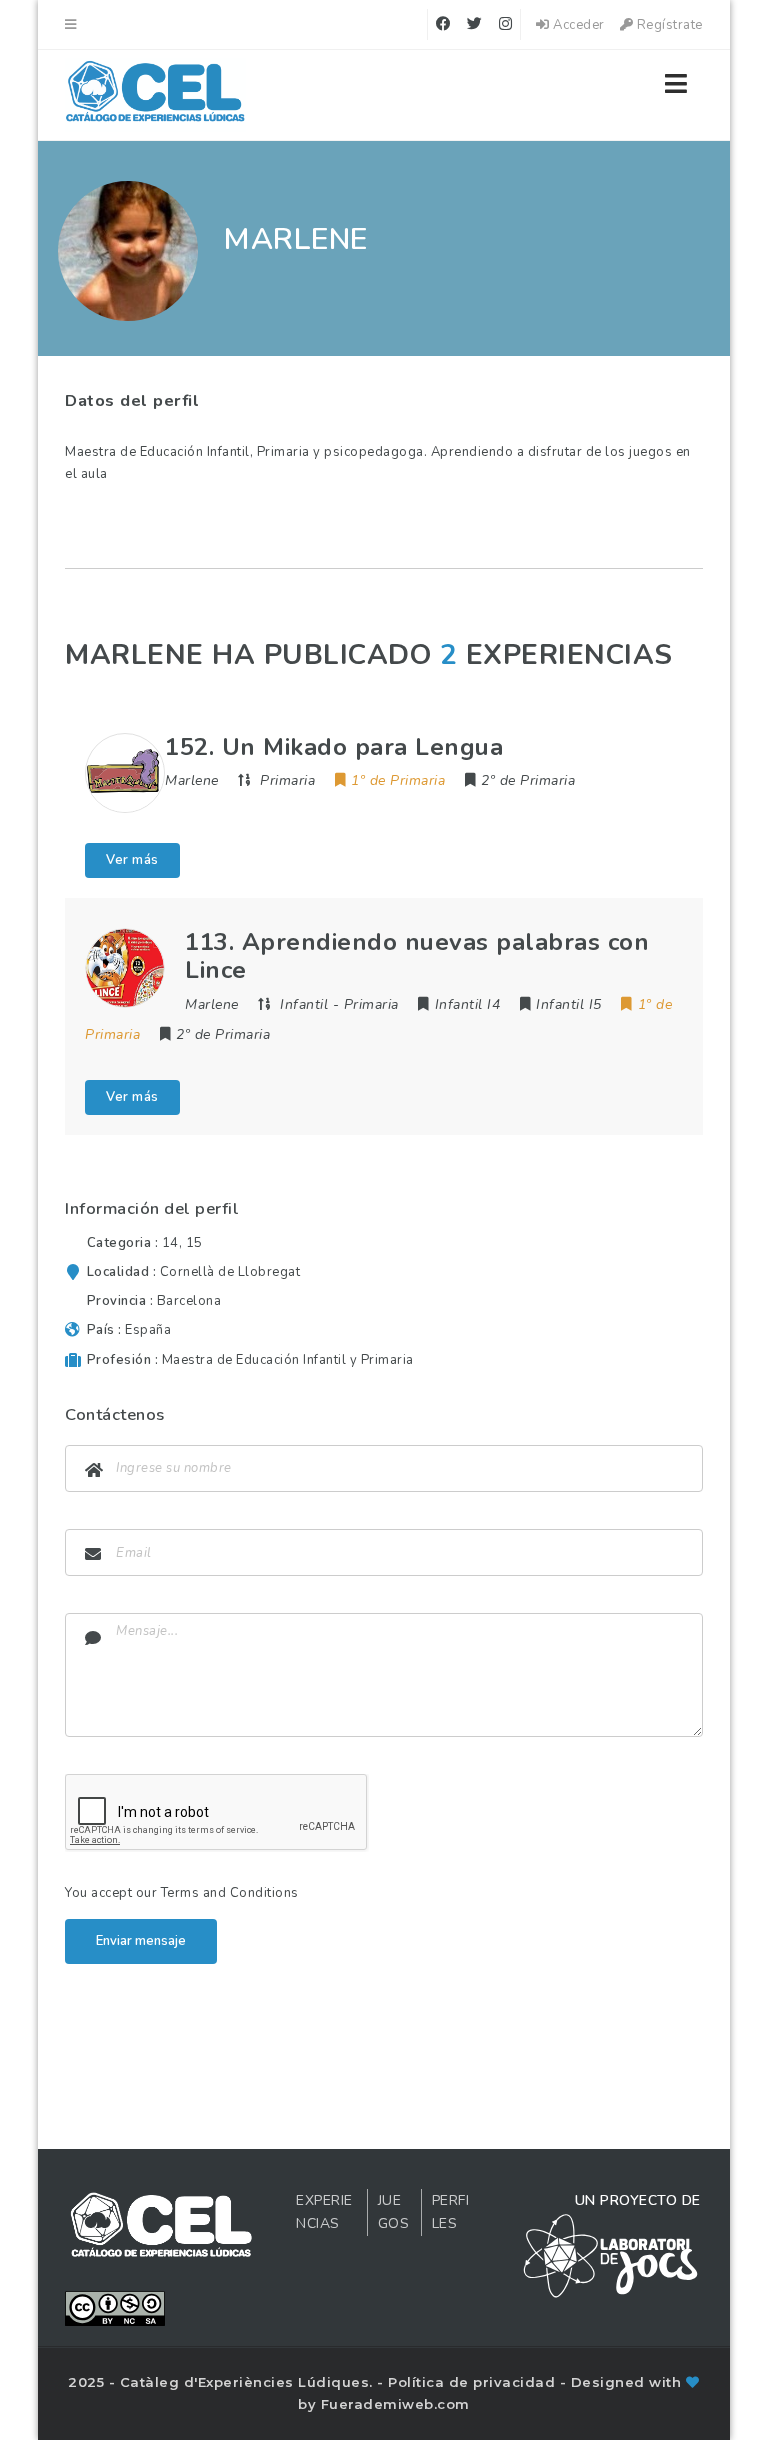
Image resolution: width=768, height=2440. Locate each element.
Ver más (132, 860)
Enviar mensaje (141, 1941)
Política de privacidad (474, 2382)
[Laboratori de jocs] (611, 2255)
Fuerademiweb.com (395, 2404)
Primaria (287, 780)
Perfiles (451, 2212)
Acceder (577, 25)
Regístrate (668, 25)
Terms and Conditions (230, 1893)
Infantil (304, 1004)
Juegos (394, 2212)
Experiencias (324, 2212)
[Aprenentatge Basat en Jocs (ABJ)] (155, 95)
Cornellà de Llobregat (230, 1272)
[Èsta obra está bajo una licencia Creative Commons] (115, 2307)
